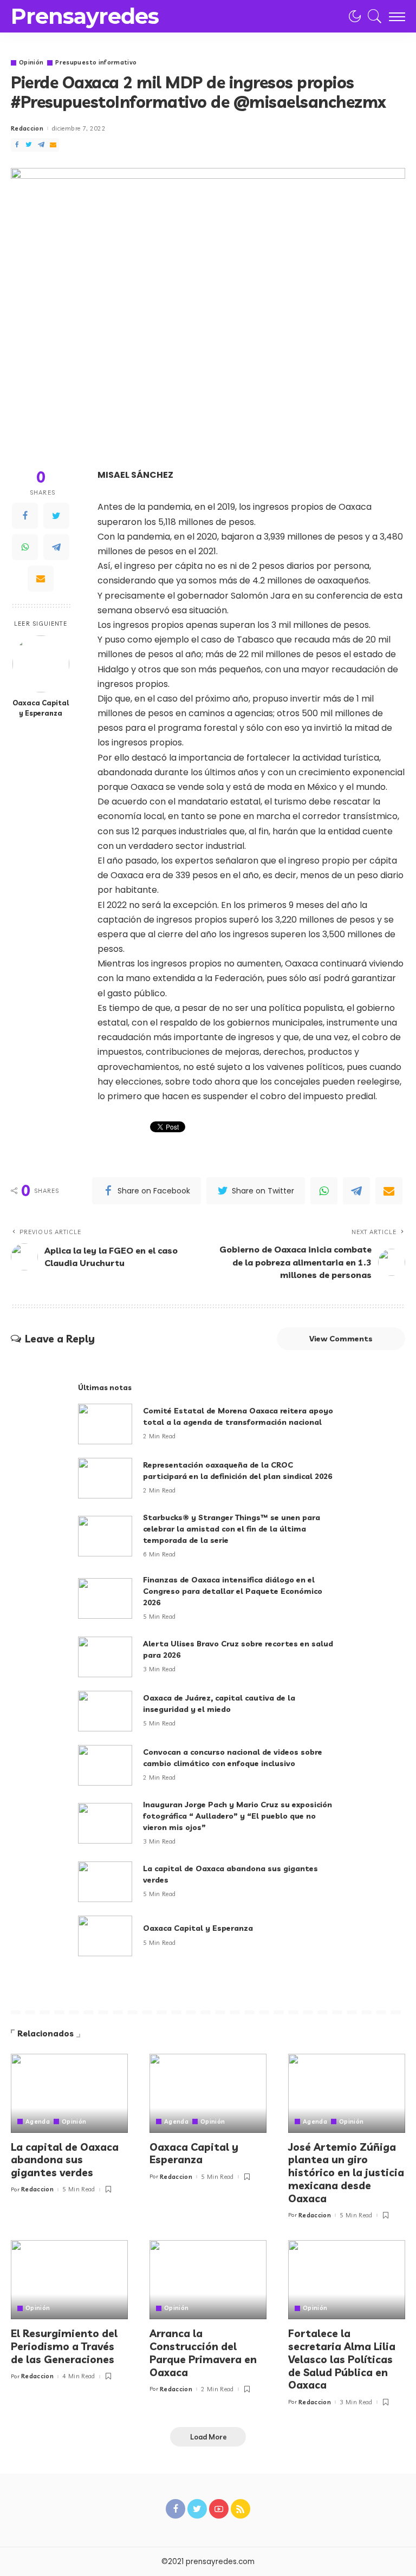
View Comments (341, 1339)
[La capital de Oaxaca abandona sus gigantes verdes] (105, 1882)
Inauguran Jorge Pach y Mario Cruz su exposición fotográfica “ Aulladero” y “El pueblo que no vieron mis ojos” (238, 1816)
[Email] (53, 145)
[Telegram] (41, 145)
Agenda (38, 2122)
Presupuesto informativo (96, 63)
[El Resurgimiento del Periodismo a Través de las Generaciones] (69, 2280)
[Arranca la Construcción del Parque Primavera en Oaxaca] (208, 2280)
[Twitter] (29, 145)
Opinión (31, 63)
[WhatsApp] (25, 547)
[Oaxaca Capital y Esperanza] (41, 664)
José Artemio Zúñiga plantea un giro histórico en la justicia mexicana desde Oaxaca (346, 2173)
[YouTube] (219, 2509)
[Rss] (240, 2509)
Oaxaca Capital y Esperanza (41, 708)
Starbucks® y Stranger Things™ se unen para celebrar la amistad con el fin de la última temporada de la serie (232, 1529)
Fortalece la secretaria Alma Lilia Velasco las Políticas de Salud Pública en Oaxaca (342, 2359)
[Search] (372, 16)
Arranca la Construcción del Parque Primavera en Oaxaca (203, 2353)
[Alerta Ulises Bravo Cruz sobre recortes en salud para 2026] (105, 1657)
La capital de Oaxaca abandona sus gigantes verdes (65, 2160)
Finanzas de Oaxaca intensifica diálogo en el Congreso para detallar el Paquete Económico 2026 (233, 1591)
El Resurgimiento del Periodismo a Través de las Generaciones (64, 2346)
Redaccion (27, 129)
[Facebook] (17, 145)
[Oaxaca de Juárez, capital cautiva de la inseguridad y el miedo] (105, 1711)
